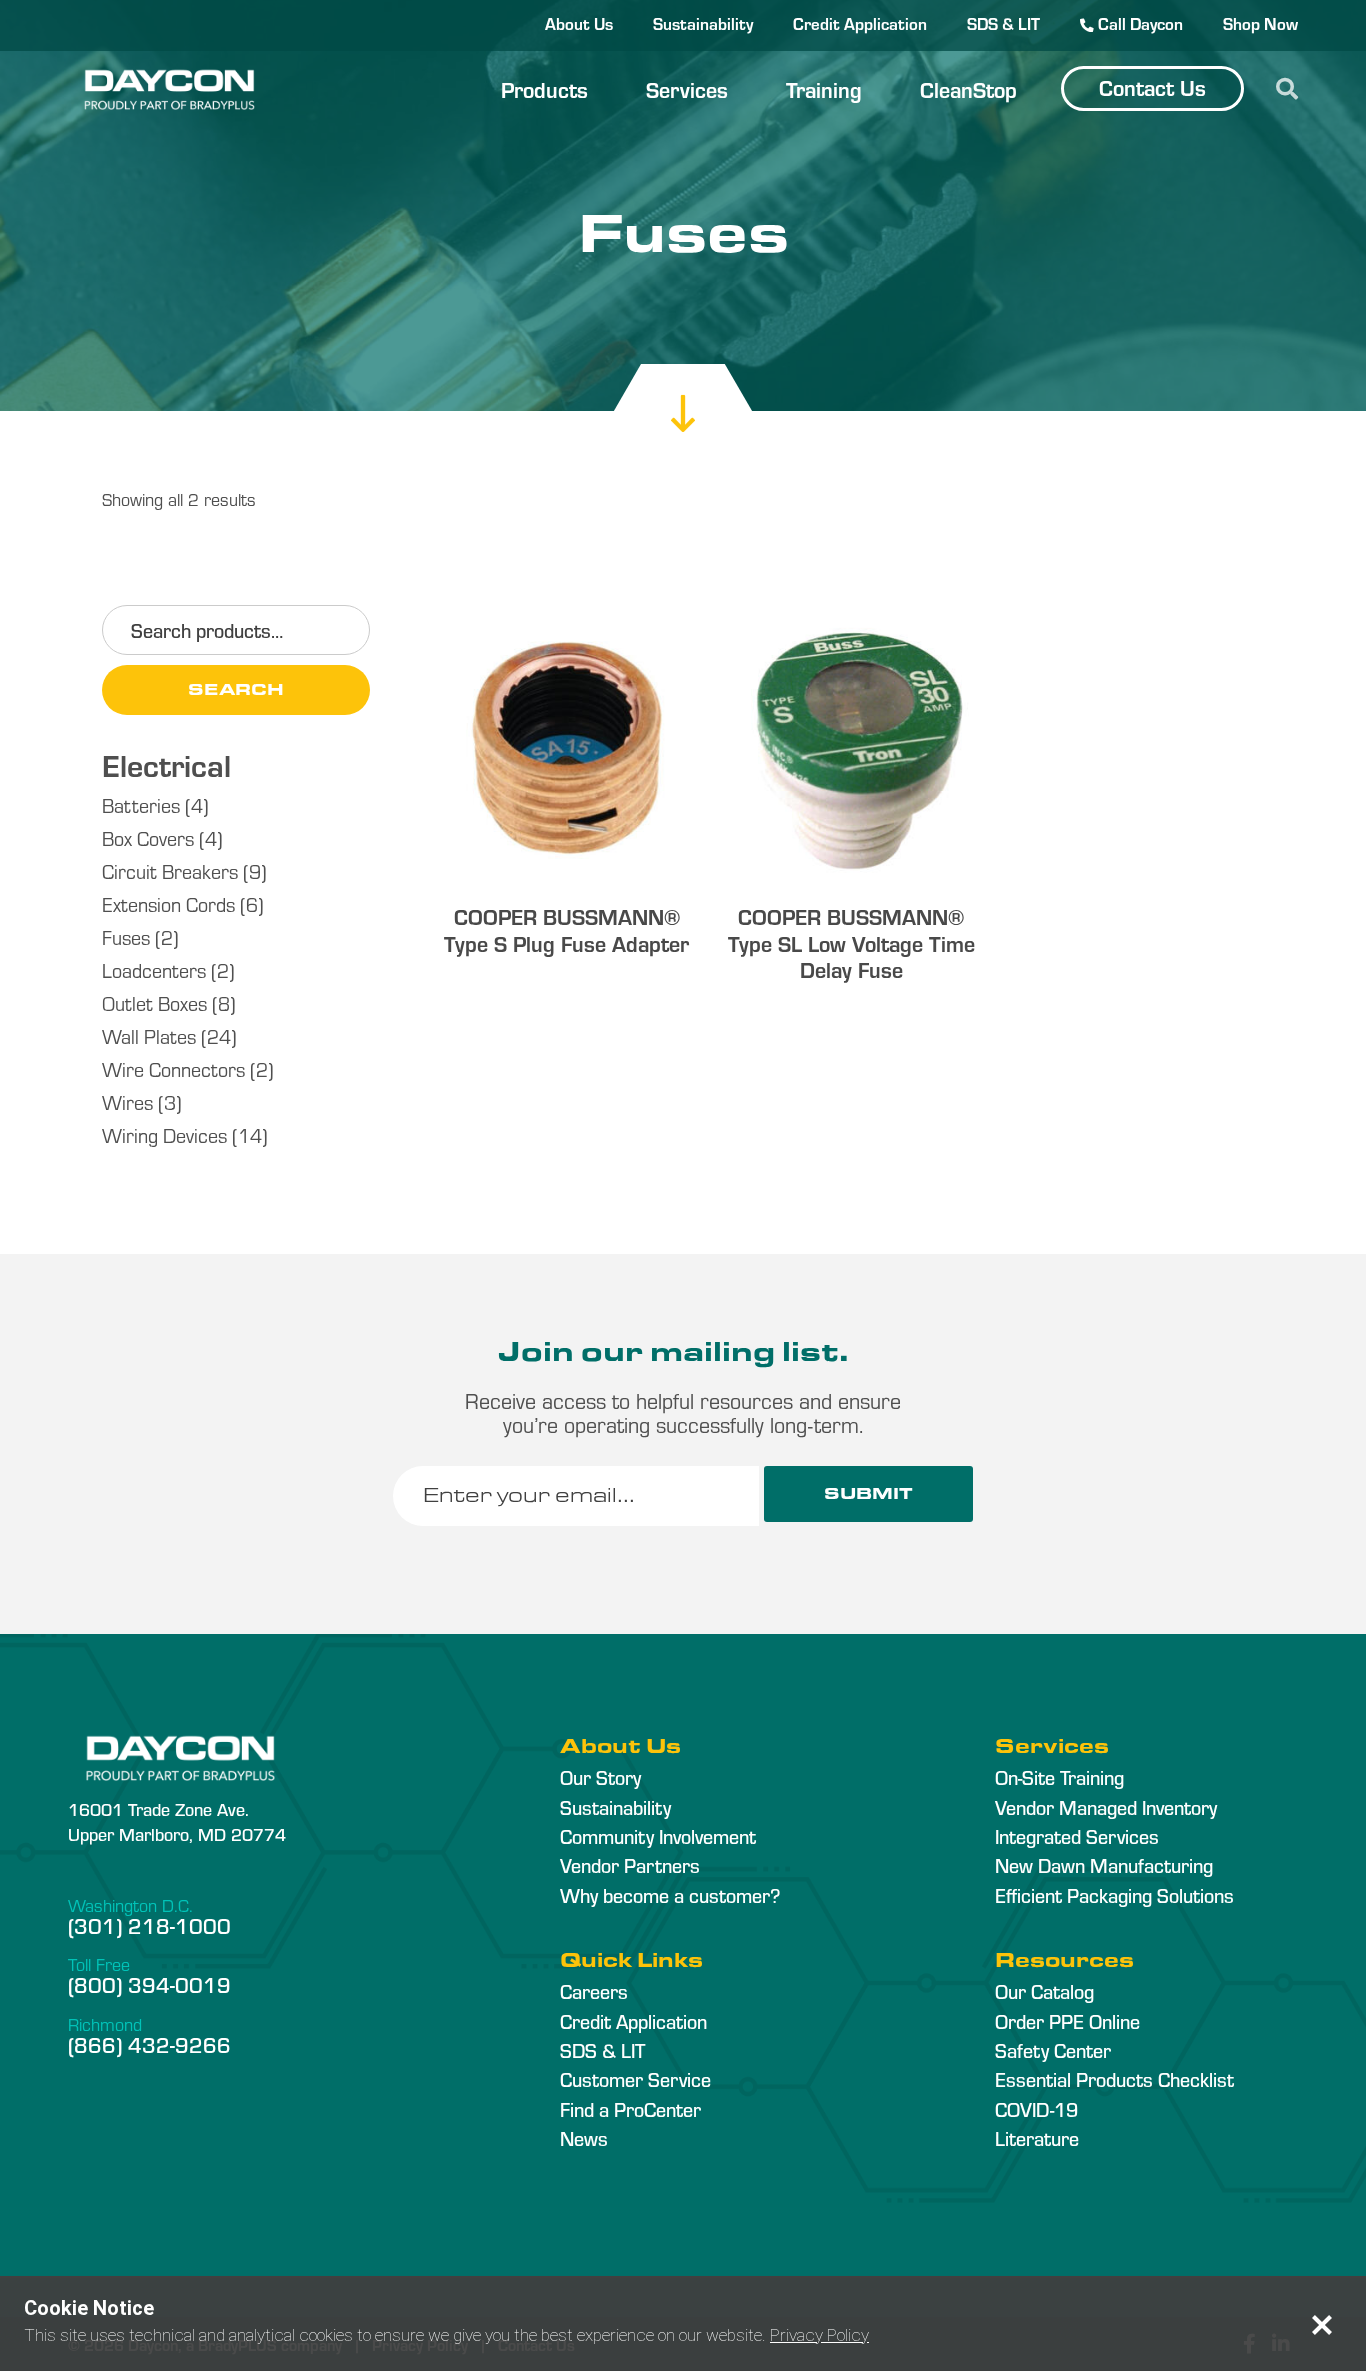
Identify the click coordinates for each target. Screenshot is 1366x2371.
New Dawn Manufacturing (1104, 1865)
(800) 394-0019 (149, 1984)
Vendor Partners (630, 1865)
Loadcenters (154, 969)
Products (544, 89)
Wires (127, 1101)
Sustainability (703, 23)
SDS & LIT (1003, 23)
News (584, 2138)
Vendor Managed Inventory (1106, 1807)
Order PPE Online (1067, 2021)
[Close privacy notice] (1322, 2325)
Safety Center (1053, 2050)
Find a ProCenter (630, 2109)
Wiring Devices (164, 1134)
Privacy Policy (819, 2335)
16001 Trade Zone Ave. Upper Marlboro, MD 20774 (177, 1821)
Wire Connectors (173, 1068)
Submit (868, 1493)
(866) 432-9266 (149, 2044)
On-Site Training (1059, 1777)
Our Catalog (1044, 1991)
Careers (594, 1991)
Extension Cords (168, 903)
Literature (1037, 2138)
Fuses (126, 936)
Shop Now (1260, 23)
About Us (579, 23)
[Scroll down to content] (683, 392)
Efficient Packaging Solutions (1114, 1895)
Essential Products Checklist (1114, 2079)
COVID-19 (1036, 2109)
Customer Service (635, 2079)
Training (824, 89)
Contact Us (1152, 87)
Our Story (600, 1777)
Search (236, 689)
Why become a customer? (670, 1895)
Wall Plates (149, 1035)
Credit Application (860, 23)
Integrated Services (1077, 1836)
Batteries (141, 804)
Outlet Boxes (154, 1002)
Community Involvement (658, 1836)
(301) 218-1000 (149, 1925)
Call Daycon (1138, 23)
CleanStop (968, 89)
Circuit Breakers (170, 870)
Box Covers (148, 837)
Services (687, 89)
